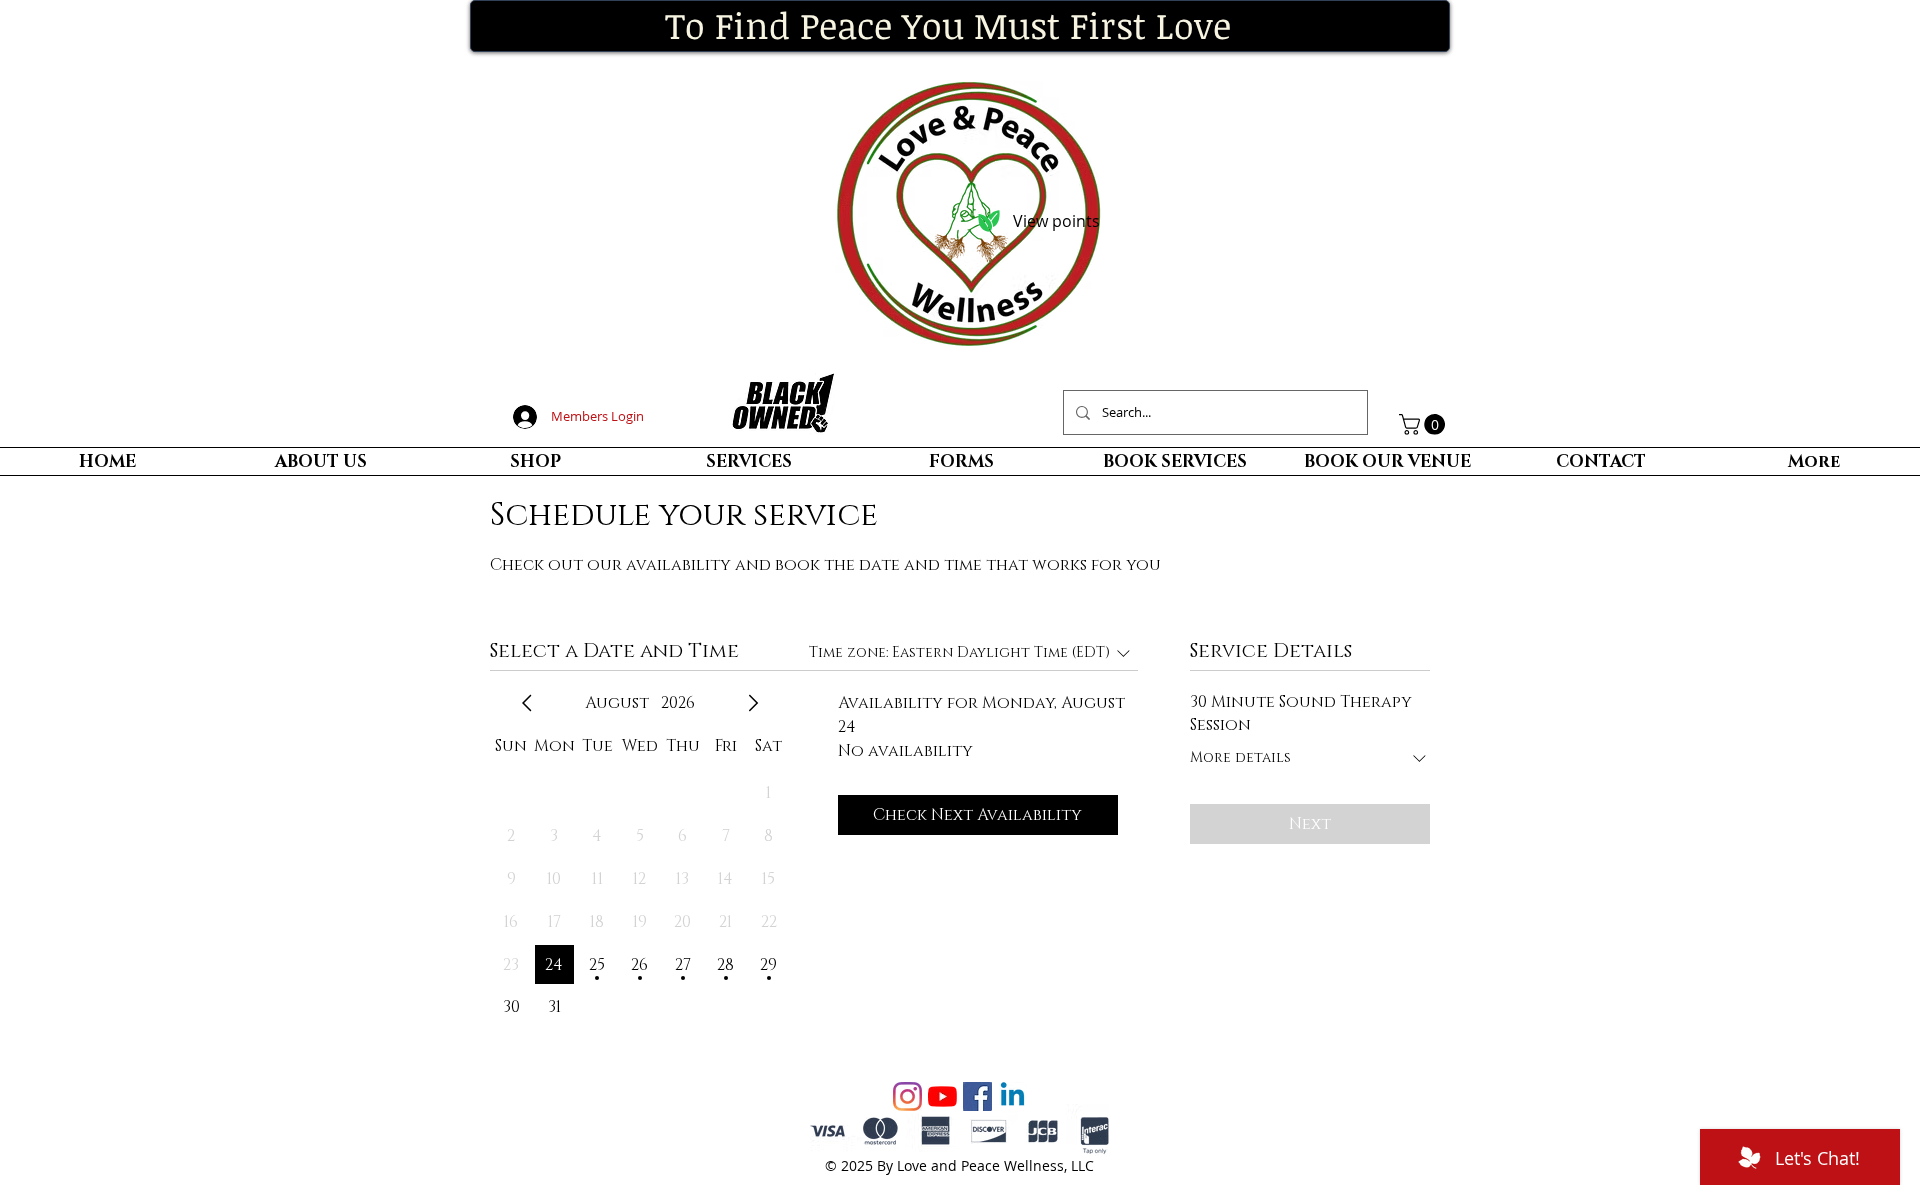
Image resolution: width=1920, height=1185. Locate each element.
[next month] (753, 703)
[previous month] (527, 703)
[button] (1424, 424)
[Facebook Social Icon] (977, 1096)
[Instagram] (907, 1096)
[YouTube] (942, 1096)
